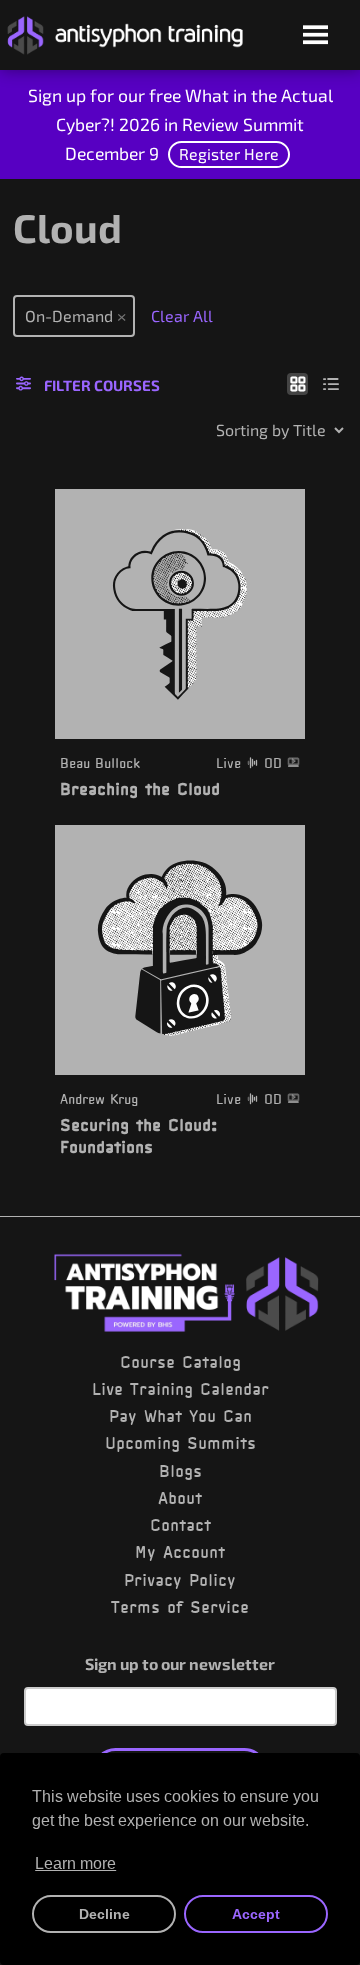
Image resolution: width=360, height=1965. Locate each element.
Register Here (229, 153)
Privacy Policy (180, 1580)
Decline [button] (104, 1914)
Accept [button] (256, 1914)
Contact (180, 1525)
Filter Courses (102, 385)
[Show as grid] (297, 383)
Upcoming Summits (180, 1443)
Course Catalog (180, 1362)
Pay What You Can (180, 1416)
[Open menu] (315, 36)
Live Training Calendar (180, 1389)
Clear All (182, 315)
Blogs (180, 1471)
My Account (180, 1552)
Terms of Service (180, 1607)
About (180, 1498)
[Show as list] (331, 383)
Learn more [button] (75, 1863)
